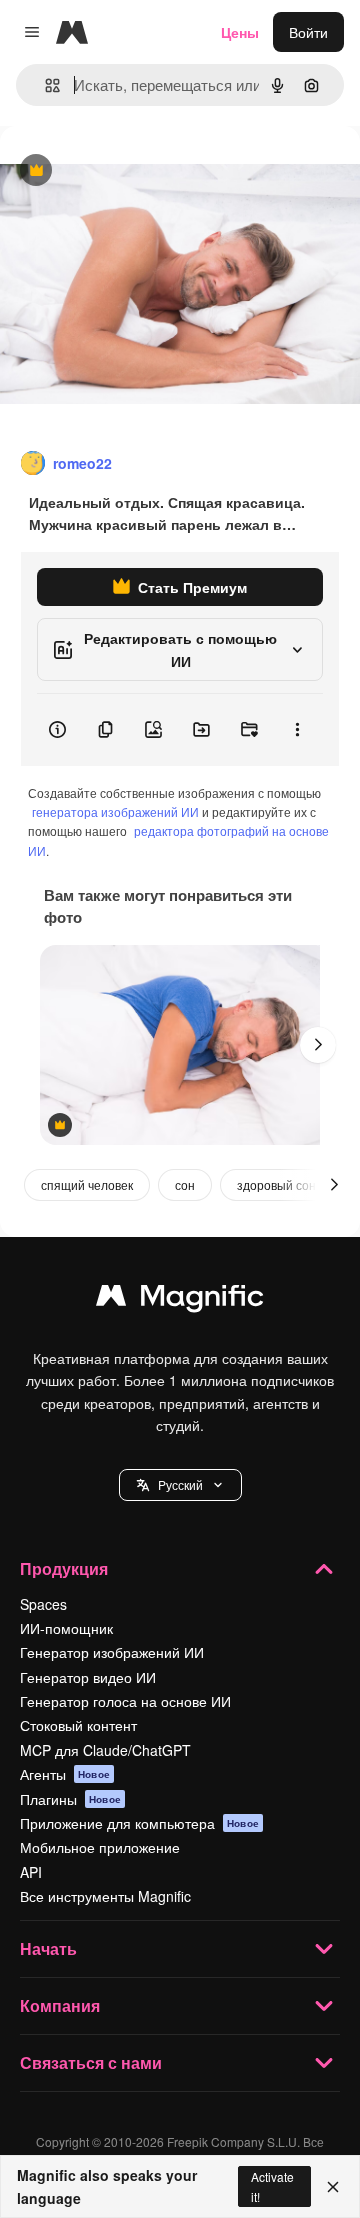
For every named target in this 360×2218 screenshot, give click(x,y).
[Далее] (318, 1045)
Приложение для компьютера (139, 1823)
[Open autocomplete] (44, 85)
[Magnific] (180, 1300)
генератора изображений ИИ (115, 811)
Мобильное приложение (100, 1847)
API (31, 1872)
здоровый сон (276, 1184)
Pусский (180, 1484)
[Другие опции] (297, 730)
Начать (48, 1948)
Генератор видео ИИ (88, 1677)
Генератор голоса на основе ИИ (125, 1701)
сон (185, 1184)
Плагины (70, 1799)
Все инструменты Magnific (105, 1896)
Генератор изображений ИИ (112, 1652)
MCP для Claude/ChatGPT (105, 1750)
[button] (180, 1485)
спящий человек (87, 1184)
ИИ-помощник (66, 1628)
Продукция (64, 1568)
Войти (308, 32)
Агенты (65, 1774)
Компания (60, 2005)
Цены (240, 32)
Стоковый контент (78, 1725)
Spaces (43, 1604)
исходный (134, 171)
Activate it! (272, 2186)
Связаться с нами (91, 2062)
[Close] (333, 2187)
